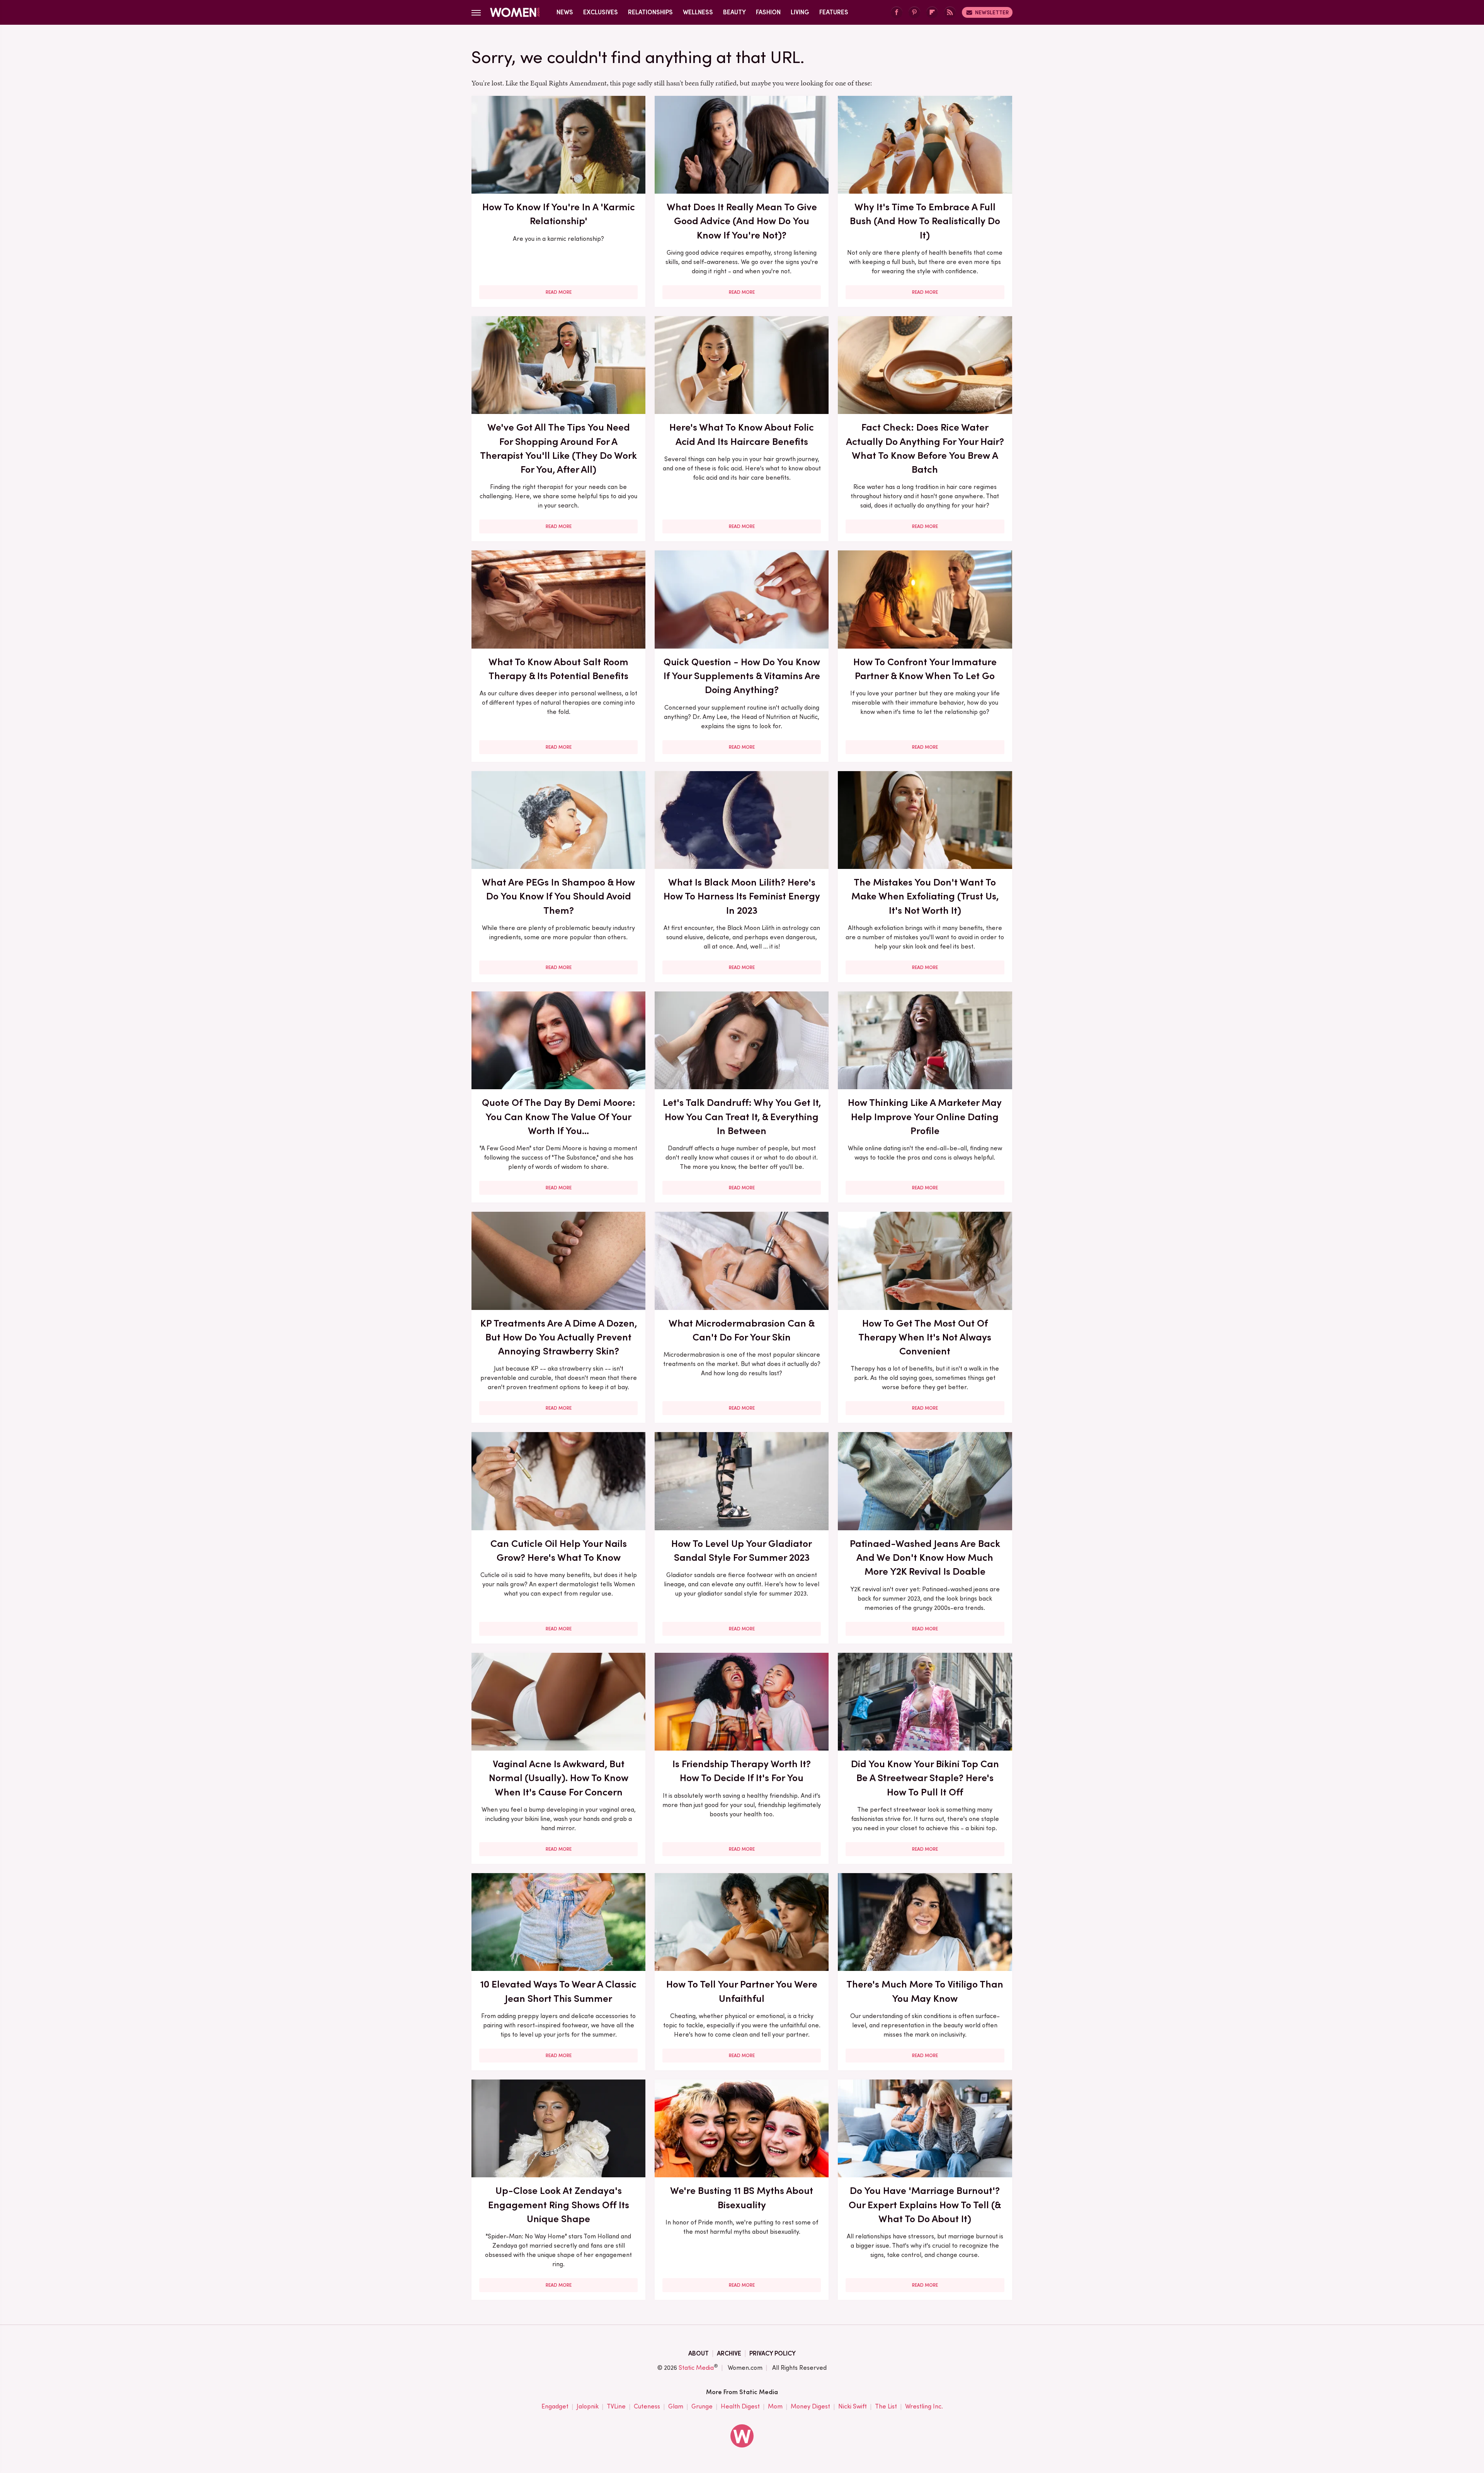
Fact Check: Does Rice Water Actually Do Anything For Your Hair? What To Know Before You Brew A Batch (925, 448)
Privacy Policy (773, 2353)
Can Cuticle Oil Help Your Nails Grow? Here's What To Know (559, 1550)
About (699, 2353)
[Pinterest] (914, 13)
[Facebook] (897, 13)
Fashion (768, 12)
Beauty (734, 12)
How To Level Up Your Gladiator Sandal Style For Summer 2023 (742, 1550)
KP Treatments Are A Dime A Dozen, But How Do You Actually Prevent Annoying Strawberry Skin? (559, 1337)
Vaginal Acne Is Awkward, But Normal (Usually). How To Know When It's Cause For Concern (559, 1778)
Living (800, 12)
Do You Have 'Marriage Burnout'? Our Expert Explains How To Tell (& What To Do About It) (925, 2205)
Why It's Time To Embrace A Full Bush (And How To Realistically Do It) (925, 221)
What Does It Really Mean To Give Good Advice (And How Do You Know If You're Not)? (742, 221)
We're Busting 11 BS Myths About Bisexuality (742, 2197)
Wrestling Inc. (924, 2406)
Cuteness (647, 2406)
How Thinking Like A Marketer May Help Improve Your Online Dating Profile (925, 1116)
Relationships (650, 12)
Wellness (698, 12)
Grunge (702, 2406)
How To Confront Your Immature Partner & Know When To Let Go (925, 669)
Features (834, 12)
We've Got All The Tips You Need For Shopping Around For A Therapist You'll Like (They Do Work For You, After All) (558, 448)
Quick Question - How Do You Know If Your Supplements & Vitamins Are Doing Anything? (742, 676)
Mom (775, 2406)
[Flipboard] (932, 13)
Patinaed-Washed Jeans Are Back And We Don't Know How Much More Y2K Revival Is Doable (925, 1558)
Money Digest (810, 2406)
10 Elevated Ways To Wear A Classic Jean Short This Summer (558, 1991)
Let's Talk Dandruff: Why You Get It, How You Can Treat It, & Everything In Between (742, 1116)
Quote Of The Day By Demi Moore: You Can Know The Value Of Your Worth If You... (559, 1116)
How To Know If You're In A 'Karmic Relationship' (559, 214)
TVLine (616, 2406)
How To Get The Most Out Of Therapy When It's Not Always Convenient (925, 1337)
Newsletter (992, 12)
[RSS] (950, 13)
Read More (559, 292)
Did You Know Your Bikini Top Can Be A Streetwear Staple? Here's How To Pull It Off (925, 1778)
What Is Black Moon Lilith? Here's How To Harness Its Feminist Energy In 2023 (742, 896)
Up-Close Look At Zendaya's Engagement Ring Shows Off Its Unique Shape (559, 2205)
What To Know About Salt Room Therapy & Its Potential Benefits (558, 669)
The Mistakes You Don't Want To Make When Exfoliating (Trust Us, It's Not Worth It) (925, 896)
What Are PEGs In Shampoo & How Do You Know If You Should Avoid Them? (558, 896)
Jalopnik (588, 2406)
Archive (729, 2353)
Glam (676, 2406)
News (565, 12)
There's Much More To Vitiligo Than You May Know (925, 1991)
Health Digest (740, 2406)
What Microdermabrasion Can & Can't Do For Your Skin (742, 1330)
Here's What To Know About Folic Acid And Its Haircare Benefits (742, 434)
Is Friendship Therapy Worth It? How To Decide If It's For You (742, 1771)
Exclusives (601, 12)
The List (886, 2406)
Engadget (555, 2406)
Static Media (696, 2368)
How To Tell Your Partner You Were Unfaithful (742, 1991)
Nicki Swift (853, 2406)
